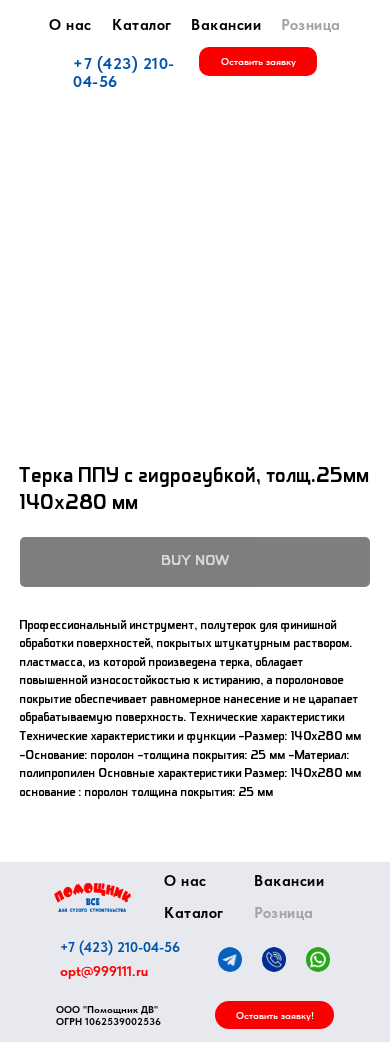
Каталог (142, 25)
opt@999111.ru (104, 971)
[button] (258, 61)
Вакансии (226, 25)
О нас (70, 25)
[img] (92, 897)
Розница (311, 25)
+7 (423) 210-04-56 (124, 72)
